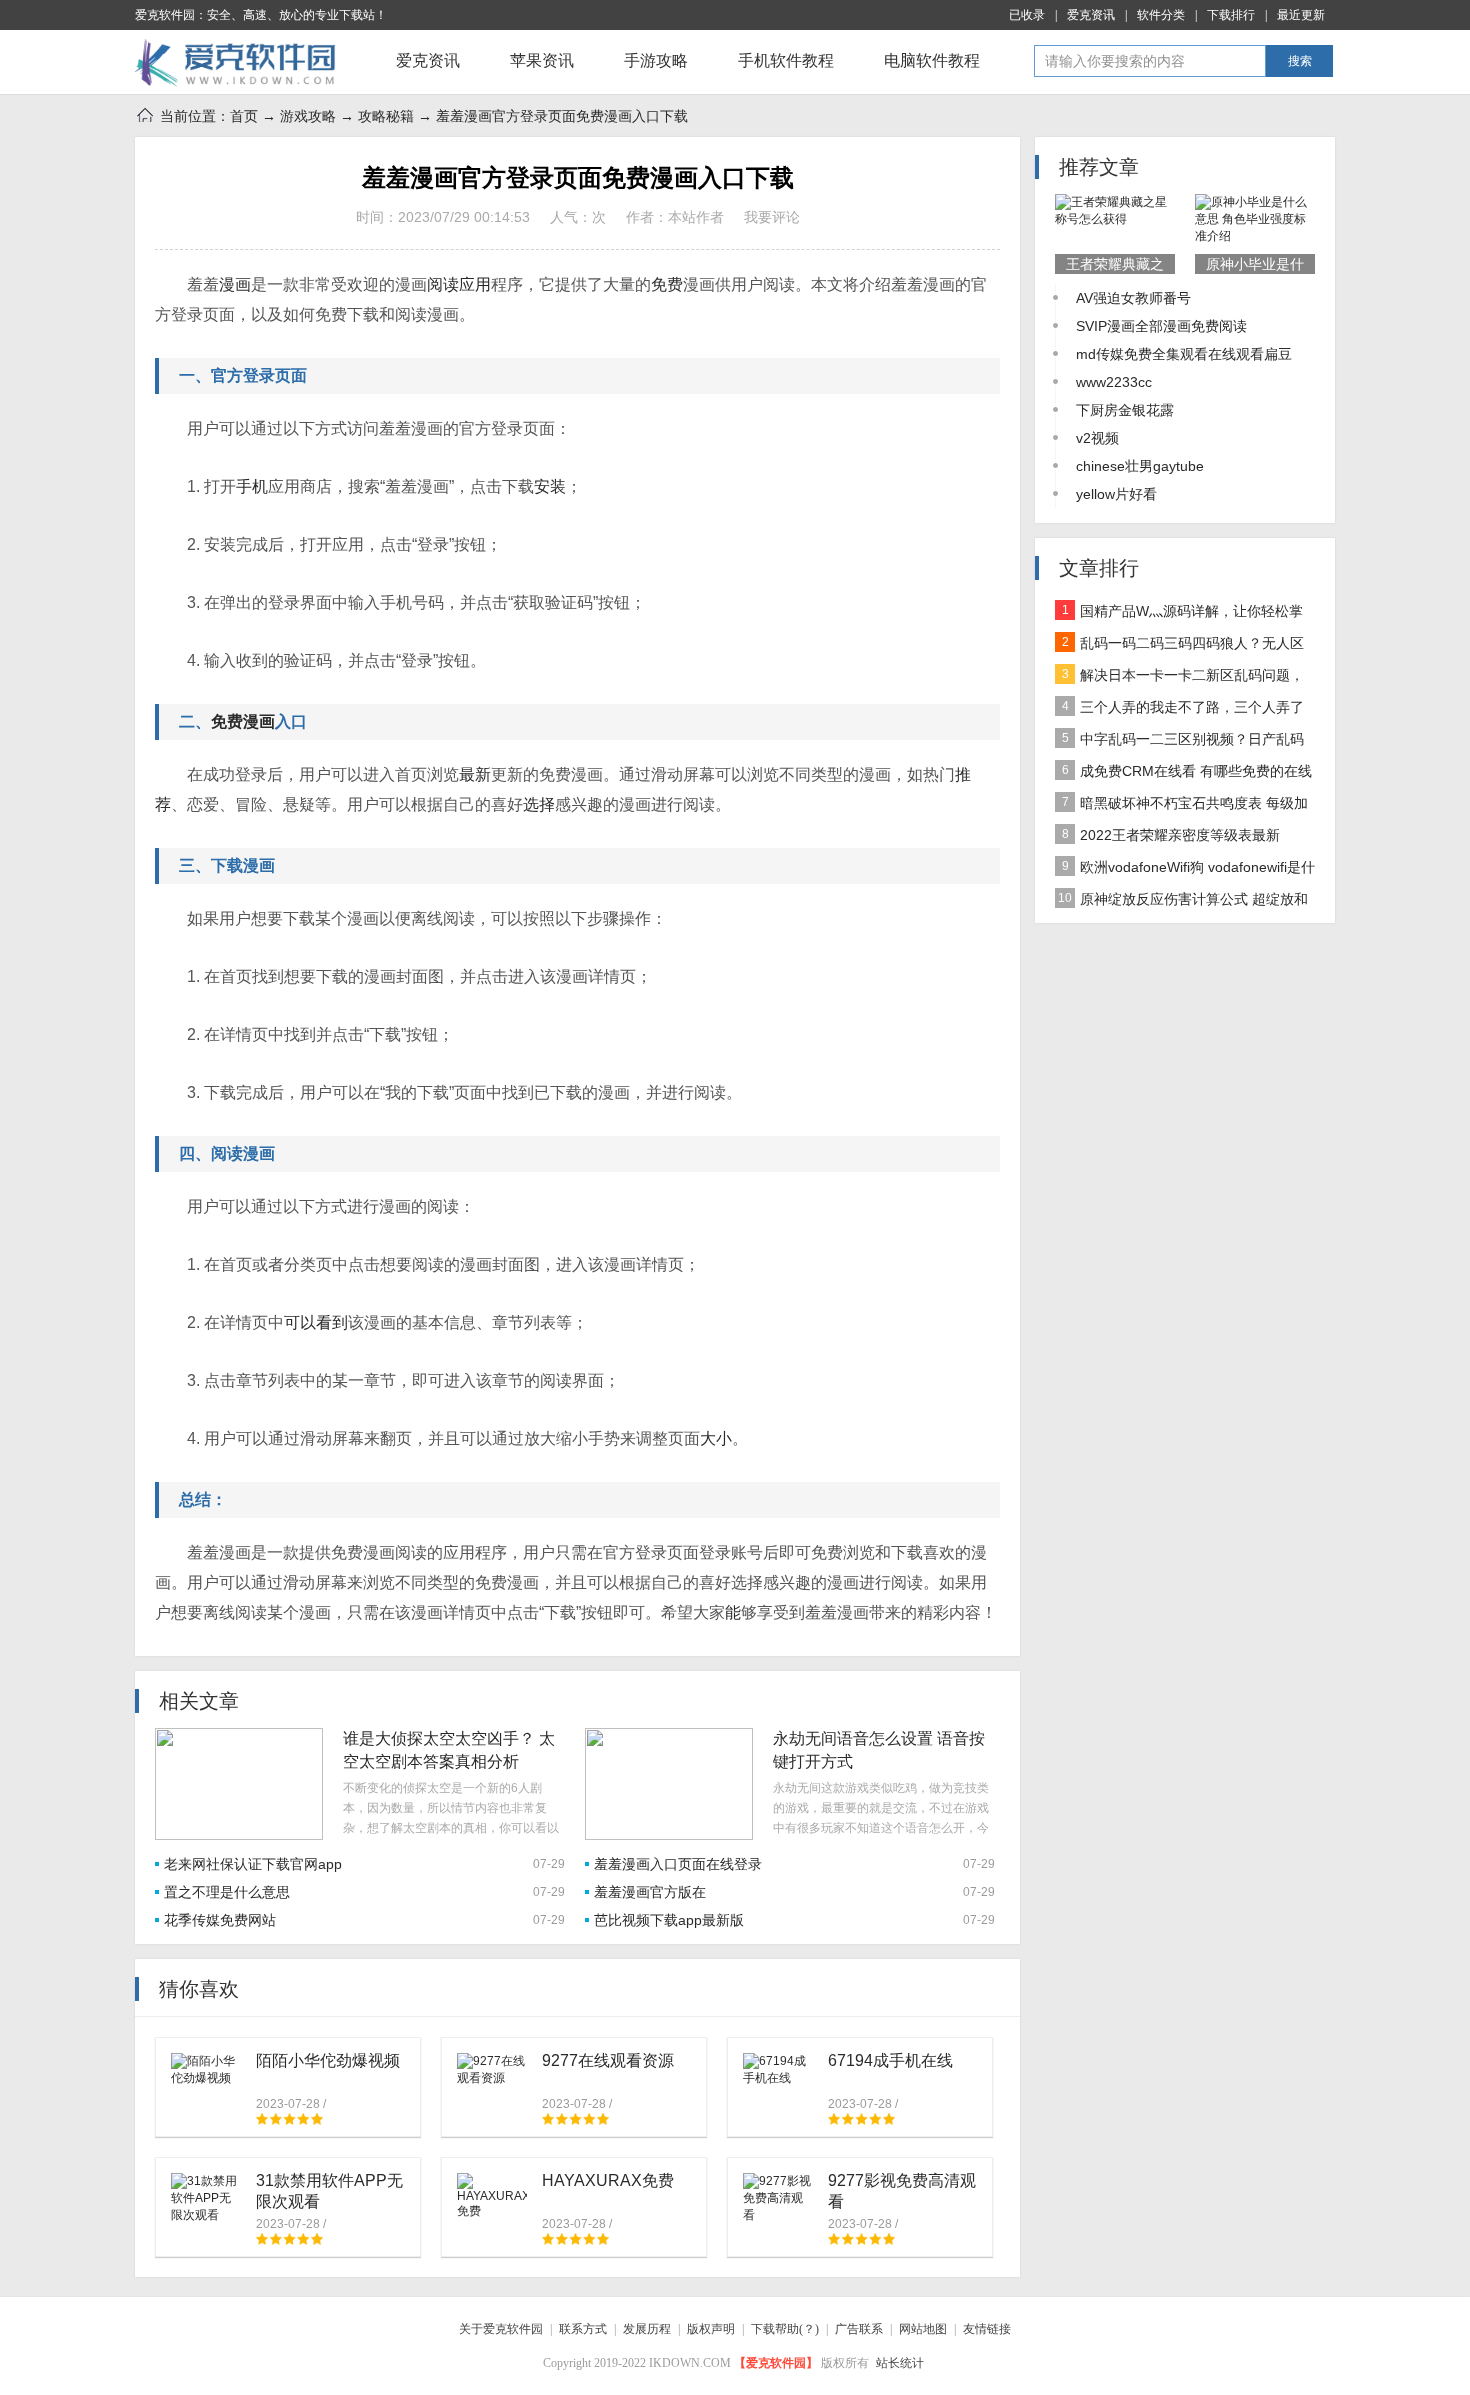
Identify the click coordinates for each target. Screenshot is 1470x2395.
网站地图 (923, 2329)
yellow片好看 (1116, 494)
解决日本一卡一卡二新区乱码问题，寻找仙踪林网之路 (1179, 679)
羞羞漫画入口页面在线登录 (678, 1864)
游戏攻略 (308, 116)
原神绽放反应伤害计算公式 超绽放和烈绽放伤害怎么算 (1181, 903)
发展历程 (647, 2329)
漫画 (235, 284)
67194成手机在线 (890, 2060)
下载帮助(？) (785, 2329)
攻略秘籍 (386, 116)
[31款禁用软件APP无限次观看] (206, 2198)
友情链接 (987, 2329)
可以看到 (316, 1322)
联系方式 (583, 2329)
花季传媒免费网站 (220, 1920)
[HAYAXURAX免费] (492, 2196)
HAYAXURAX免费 (608, 2180)
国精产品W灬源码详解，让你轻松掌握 (1179, 615)
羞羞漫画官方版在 (650, 1892)
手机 (252, 486)
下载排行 (1231, 15)
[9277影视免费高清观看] (778, 2198)
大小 (716, 1438)
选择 (539, 804)
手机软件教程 (786, 60)
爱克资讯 (1091, 15)
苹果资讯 (542, 60)
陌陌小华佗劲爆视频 (328, 2060)
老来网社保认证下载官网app (253, 1864)
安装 (550, 486)
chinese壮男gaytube (1140, 466)
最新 (475, 774)
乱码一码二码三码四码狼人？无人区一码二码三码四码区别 (1179, 647)
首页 (244, 116)
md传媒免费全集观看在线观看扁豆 (1184, 354)
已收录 (1027, 15)
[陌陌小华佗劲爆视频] (206, 2069)
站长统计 (900, 2363)
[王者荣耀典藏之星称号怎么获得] (1115, 211)
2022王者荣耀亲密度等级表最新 (1171, 835)
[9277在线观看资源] (492, 2069)
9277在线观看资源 (608, 2060)
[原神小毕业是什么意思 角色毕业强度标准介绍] (1255, 219)
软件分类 (1161, 15)
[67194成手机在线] (778, 2069)
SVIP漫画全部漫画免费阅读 (1161, 326)
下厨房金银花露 (1125, 410)
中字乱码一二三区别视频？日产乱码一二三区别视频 (1179, 743)
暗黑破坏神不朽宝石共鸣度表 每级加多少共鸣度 (1181, 807)
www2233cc (1114, 382)
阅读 (443, 284)
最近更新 (1301, 15)
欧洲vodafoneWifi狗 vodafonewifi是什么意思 (1185, 871)
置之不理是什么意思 (227, 1892)
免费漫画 (243, 721)
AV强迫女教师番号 (1133, 298)
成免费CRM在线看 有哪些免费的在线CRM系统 (1183, 775)
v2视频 (1097, 438)
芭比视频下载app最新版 (669, 1920)
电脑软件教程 (932, 60)
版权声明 (711, 2329)
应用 (475, 284)
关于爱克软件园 (501, 2329)
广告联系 (859, 2329)
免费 (667, 284)
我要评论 (772, 217)
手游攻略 (656, 60)
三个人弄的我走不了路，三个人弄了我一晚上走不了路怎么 (1179, 711)
